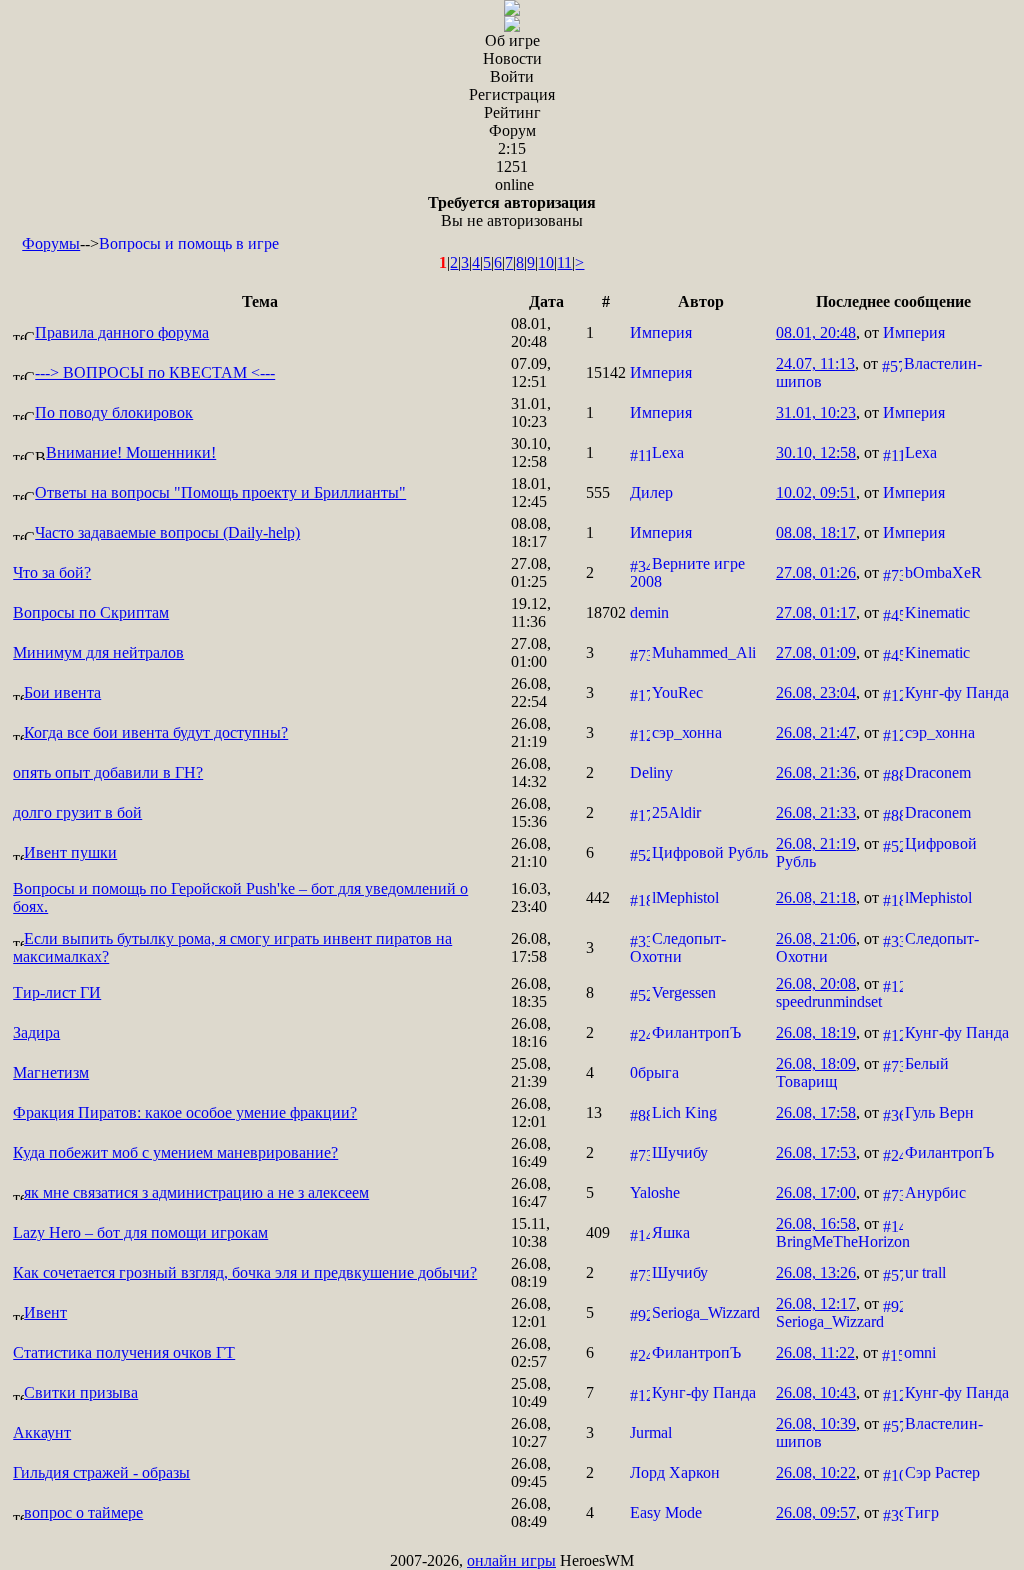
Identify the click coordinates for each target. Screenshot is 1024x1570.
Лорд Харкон (675, 1472)
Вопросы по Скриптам (91, 612)
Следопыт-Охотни (678, 947)
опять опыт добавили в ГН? (108, 772)
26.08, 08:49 (531, 1512)
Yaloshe (655, 1192)
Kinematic (937, 612)
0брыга (654, 1072)
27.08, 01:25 (531, 572)
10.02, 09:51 (816, 492)
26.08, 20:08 (816, 983)
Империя (661, 332)
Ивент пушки (70, 852)
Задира (36, 1032)
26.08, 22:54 (531, 692)
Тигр (922, 1512)
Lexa (668, 452)
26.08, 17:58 (531, 947)
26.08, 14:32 (531, 772)
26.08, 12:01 (531, 1112)
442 (598, 897)
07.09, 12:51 (531, 372)
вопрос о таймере (83, 1512)
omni (920, 1352)
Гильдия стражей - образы (101, 1472)
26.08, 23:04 (816, 692)
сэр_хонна (687, 732)
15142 (606, 372)
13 (594, 1112)
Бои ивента (62, 692)
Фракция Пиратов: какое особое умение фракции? (185, 1112)
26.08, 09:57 (816, 1512)
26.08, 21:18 (816, 897)
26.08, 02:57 (531, 1352)
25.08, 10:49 (531, 1392)
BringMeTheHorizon (843, 1241)
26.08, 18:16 (531, 1032)
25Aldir (676, 812)
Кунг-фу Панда (957, 692)
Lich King (684, 1112)
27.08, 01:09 (816, 652)
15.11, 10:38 (530, 1232)
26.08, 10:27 (531, 1432)
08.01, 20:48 (531, 332)
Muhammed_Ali (704, 652)
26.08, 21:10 (531, 852)
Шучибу (680, 1152)
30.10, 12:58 (531, 452)
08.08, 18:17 (531, 532)
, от (860, 332)
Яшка (671, 1232)
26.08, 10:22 (816, 1472)
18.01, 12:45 (531, 492)
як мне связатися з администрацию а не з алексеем (196, 1192)
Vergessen (684, 992)
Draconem (938, 772)
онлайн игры (511, 1560)
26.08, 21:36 (816, 772)
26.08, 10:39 (816, 1423)
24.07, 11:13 (815, 363)
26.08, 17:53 (816, 1152)
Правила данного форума (122, 332)
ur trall (925, 1272)
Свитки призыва (81, 1392)
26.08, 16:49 (531, 1152)
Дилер (651, 492)
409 (598, 1232)
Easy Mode (666, 1512)
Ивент (45, 1312)
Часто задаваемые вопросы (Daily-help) (167, 532)
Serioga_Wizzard (706, 1312)
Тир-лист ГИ (57, 992)
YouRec (677, 692)
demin (649, 612)
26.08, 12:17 (816, 1303)
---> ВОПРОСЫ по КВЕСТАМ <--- (155, 372)
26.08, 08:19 (531, 1272)
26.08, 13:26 (816, 1272)
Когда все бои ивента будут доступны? (156, 732)
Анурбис (935, 1192)
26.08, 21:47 (816, 732)
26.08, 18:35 (531, 992)
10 (546, 262)
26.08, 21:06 (816, 938)
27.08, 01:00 (531, 652)
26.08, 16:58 (816, 1223)
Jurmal (651, 1432)
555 (598, 492)
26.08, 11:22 (815, 1352)
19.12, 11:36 (531, 612)
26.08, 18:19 (816, 1032)
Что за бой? (52, 572)
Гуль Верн (939, 1112)
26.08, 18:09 (816, 1063)
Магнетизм (51, 1072)
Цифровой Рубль (710, 852)
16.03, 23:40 (531, 897)
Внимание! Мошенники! (131, 452)
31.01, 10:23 (531, 412)
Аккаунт (42, 1432)
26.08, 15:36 (531, 812)
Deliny (651, 772)
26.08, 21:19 (531, 732)
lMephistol (685, 897)
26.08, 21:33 (816, 812)
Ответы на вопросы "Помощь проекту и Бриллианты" (220, 492)
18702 (606, 612)
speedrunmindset (829, 1001)
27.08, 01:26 (816, 572)
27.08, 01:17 (816, 612)
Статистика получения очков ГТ (124, 1352)
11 (564, 262)
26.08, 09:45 (531, 1472)
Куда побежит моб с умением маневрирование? (175, 1152)
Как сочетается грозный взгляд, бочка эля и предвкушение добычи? (245, 1272)
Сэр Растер (942, 1472)
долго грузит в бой (77, 812)
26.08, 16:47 (531, 1192)
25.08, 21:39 (531, 1072)
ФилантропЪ (696, 1032)
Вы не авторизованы (512, 211)
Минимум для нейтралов (98, 652)
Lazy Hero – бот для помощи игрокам (140, 1232)
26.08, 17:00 (816, 1192)
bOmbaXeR (943, 572)
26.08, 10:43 (816, 1392)
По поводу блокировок (114, 412)
